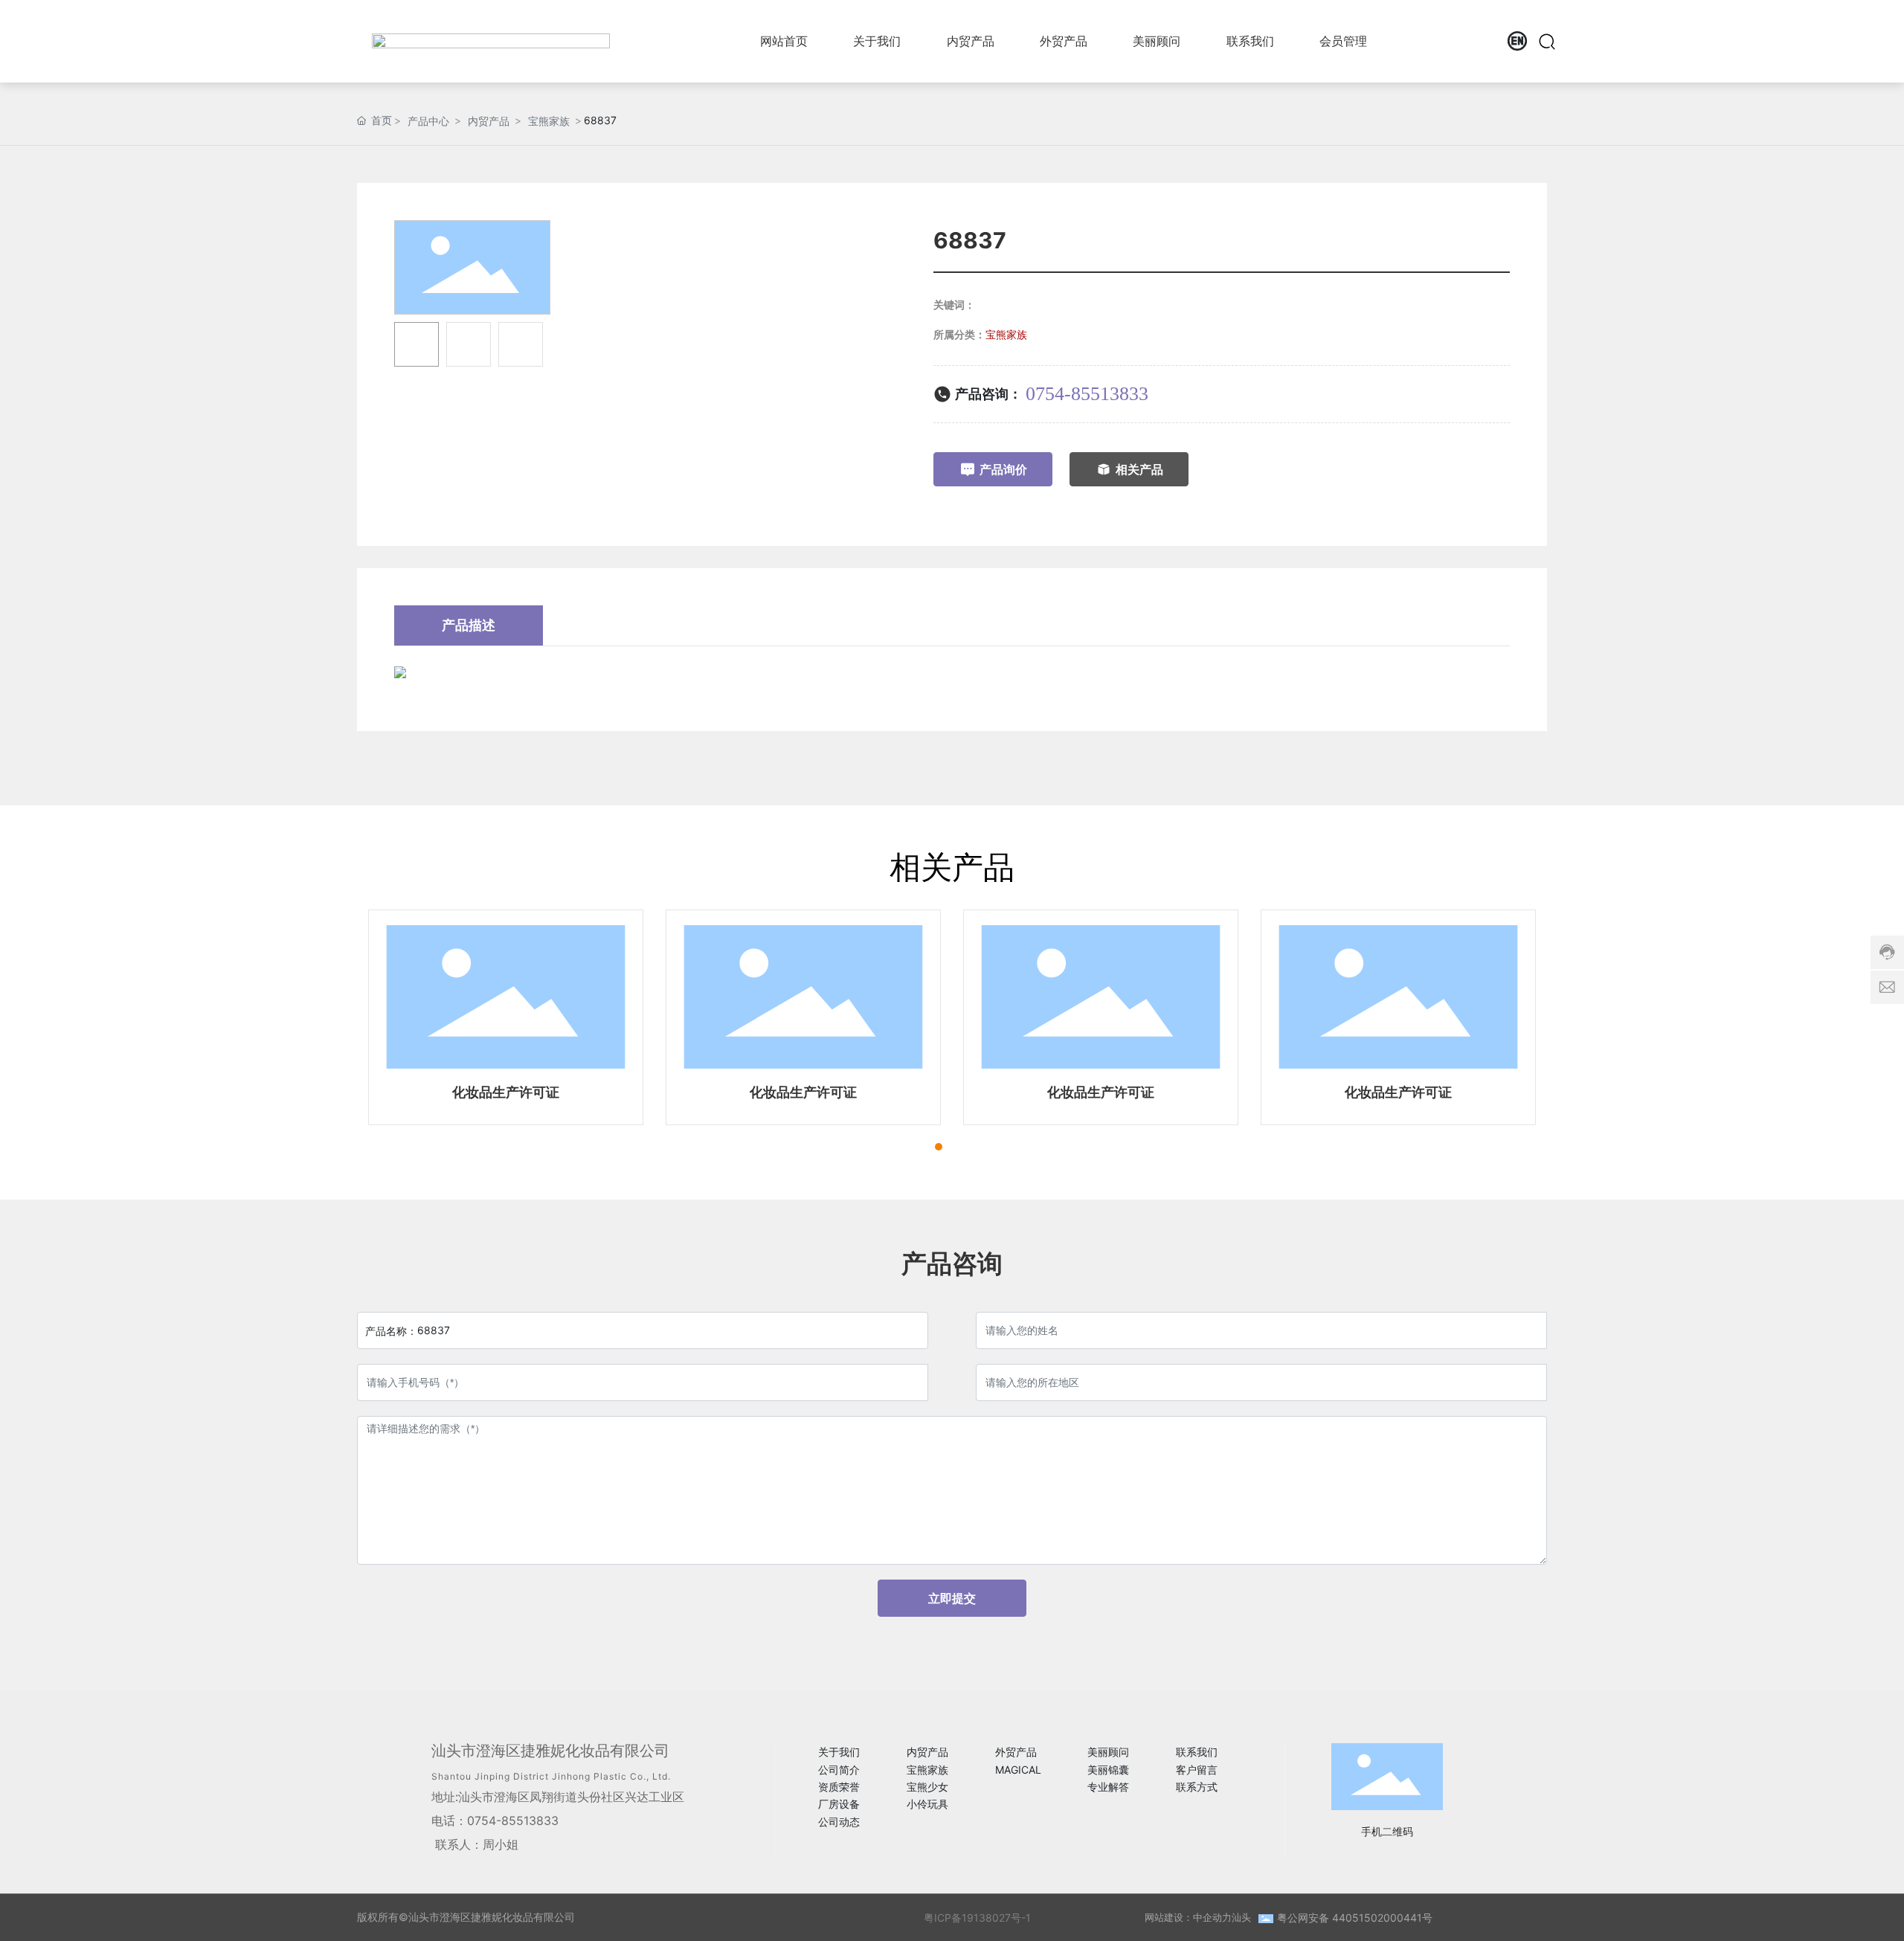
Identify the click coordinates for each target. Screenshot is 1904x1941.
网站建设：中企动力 (1188, 1917)
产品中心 (428, 121)
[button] (939, 1147)
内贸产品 (489, 121)
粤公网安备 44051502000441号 (1355, 1918)
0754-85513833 (1087, 394)
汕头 (1241, 1917)
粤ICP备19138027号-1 (977, 1918)
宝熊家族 (549, 121)
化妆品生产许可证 (506, 1092)
